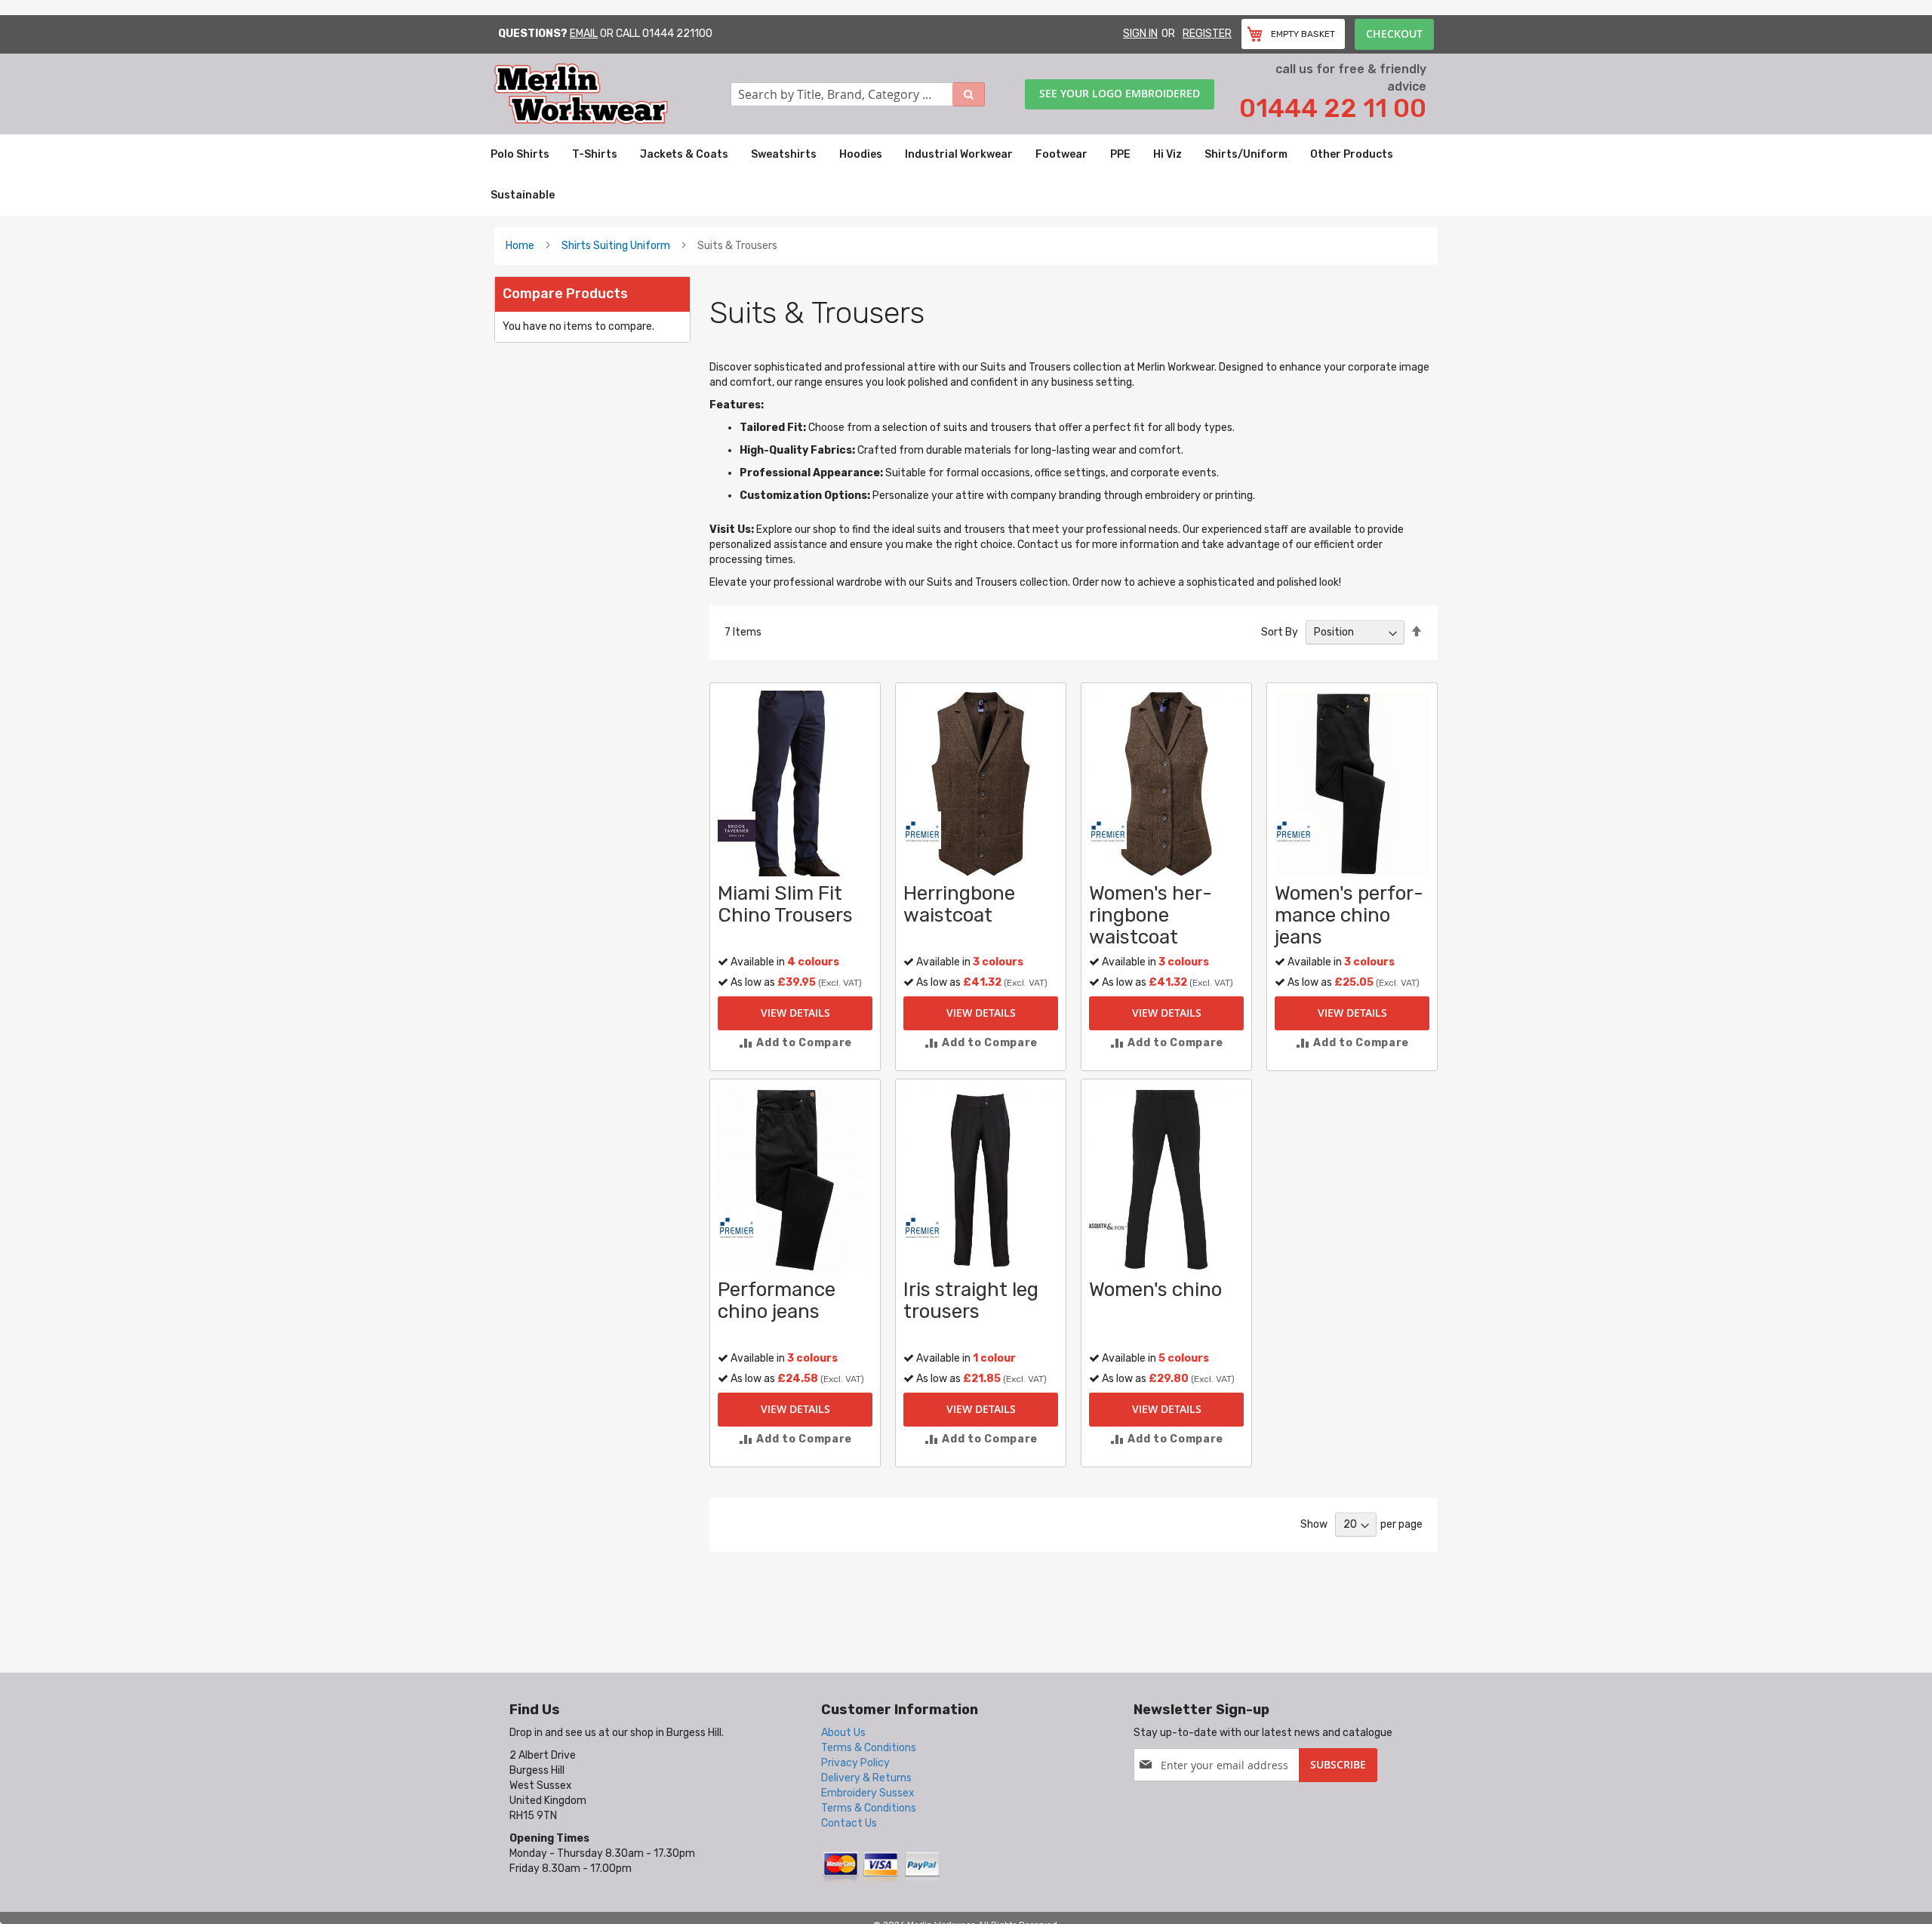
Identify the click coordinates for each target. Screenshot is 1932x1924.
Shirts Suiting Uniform (616, 246)
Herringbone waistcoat (959, 904)
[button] (795, 1043)
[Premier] (922, 830)
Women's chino (1155, 1290)
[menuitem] (520, 155)
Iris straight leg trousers (971, 1301)
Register (1207, 34)
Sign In (1140, 34)
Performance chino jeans (777, 1301)
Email (584, 34)
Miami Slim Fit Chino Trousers (785, 904)
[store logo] (612, 94)
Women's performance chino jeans (1349, 915)
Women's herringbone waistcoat (1151, 915)
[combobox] (858, 94)
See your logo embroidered (1120, 93)
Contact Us (849, 1823)
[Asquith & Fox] (1108, 1226)
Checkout (1394, 34)
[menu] (966, 175)
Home (520, 246)
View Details (795, 1013)
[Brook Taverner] (737, 830)
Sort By (1280, 632)
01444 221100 (677, 34)
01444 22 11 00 (1333, 108)
